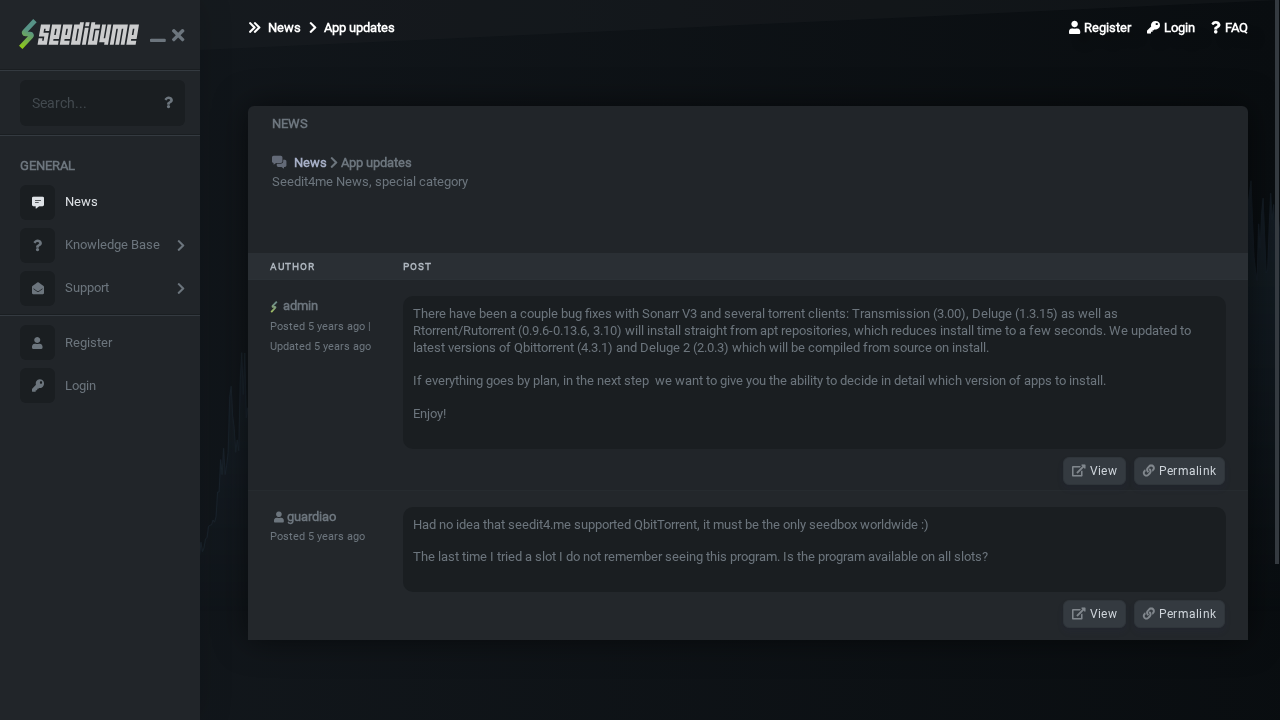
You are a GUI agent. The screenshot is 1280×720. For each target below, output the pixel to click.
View (1102, 471)
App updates (358, 27)
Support (87, 287)
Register (88, 342)
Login (80, 385)
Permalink (1186, 471)
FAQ (1236, 27)
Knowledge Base (112, 244)
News (81, 201)
